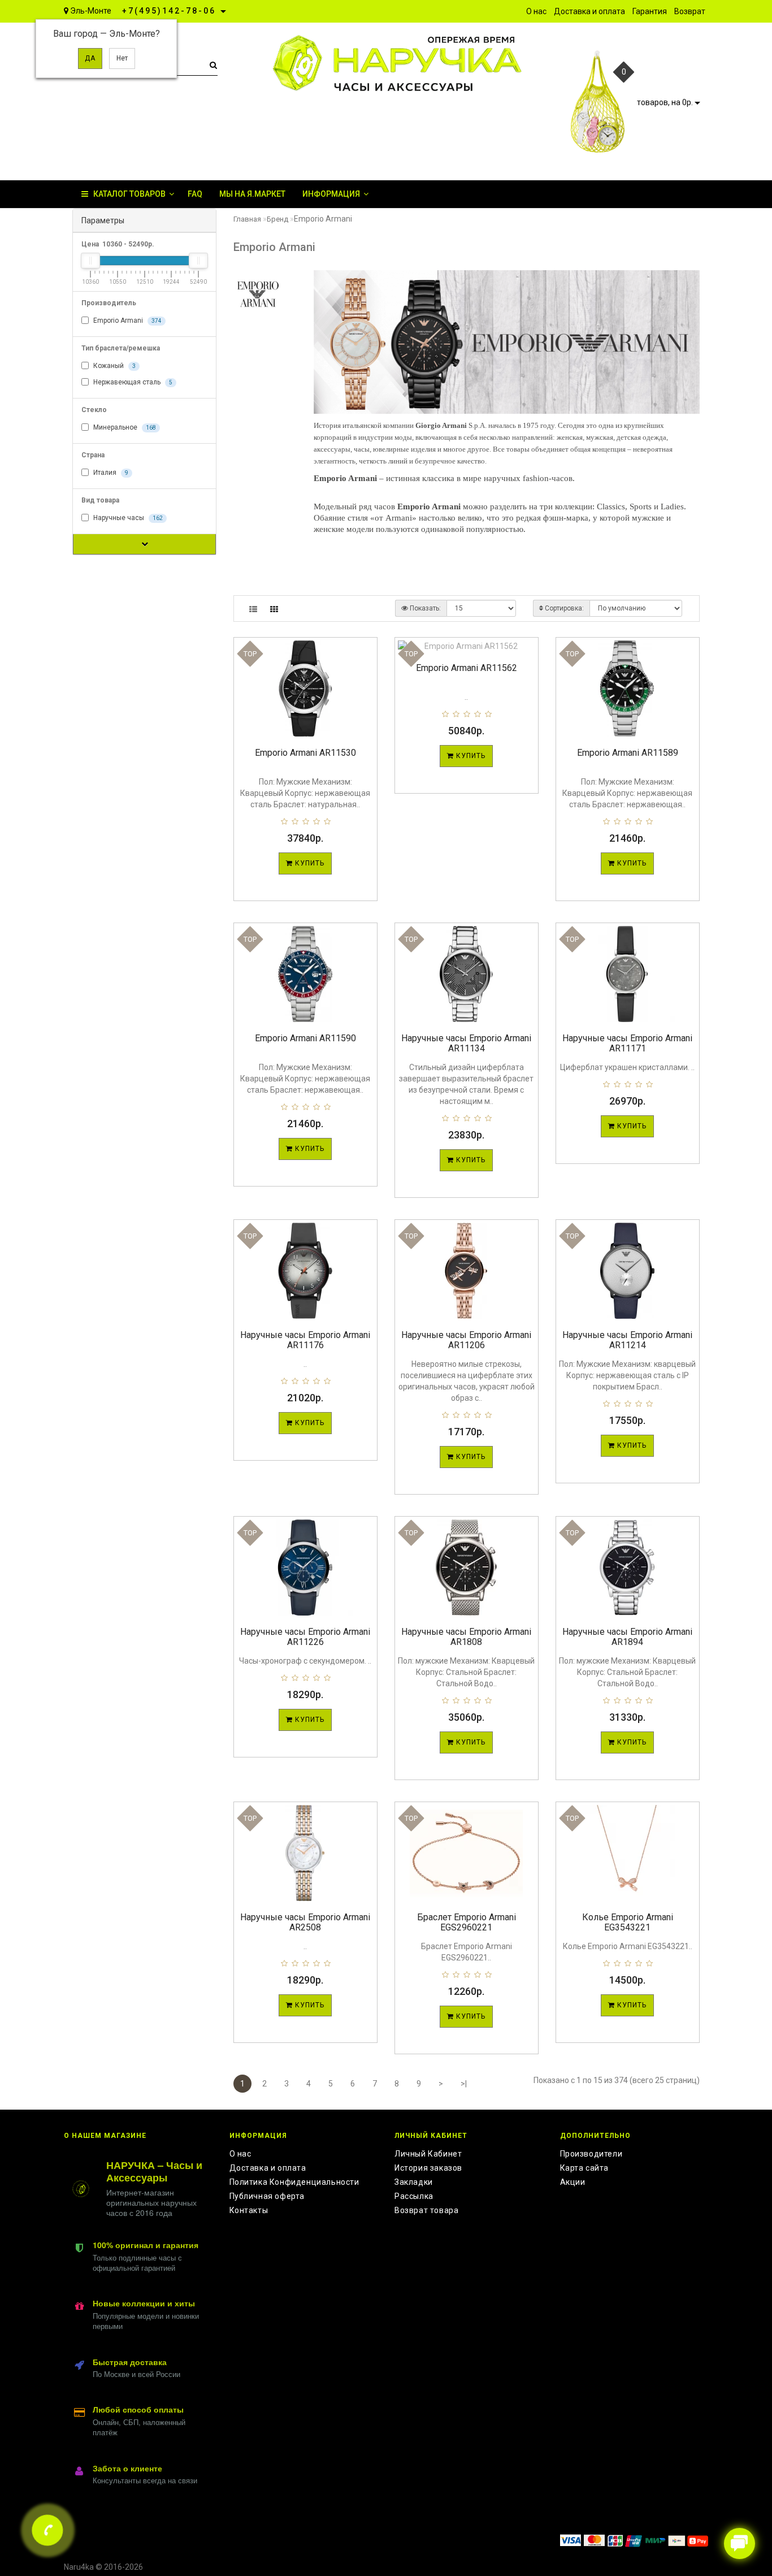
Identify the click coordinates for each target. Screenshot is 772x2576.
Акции (573, 2182)
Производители (591, 2154)
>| (464, 2084)
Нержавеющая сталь (132, 382)
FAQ (195, 194)
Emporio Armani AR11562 (467, 668)
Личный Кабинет (428, 2154)
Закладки (414, 2182)
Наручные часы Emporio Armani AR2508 (305, 1922)
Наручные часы (127, 518)
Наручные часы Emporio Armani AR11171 (627, 1043)
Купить (309, 863)
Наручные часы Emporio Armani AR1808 (466, 1637)
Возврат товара (426, 2210)
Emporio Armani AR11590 (305, 1038)
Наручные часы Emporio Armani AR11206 (466, 1340)
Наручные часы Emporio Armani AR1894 (627, 1637)
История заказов (428, 2168)
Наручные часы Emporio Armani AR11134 (466, 1043)
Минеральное (124, 427)
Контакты (249, 2210)
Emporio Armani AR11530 (305, 753)
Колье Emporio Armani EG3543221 (628, 1922)
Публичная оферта (267, 2196)
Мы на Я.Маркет (252, 194)
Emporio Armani (127, 321)
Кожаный (114, 366)
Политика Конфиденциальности (294, 2182)
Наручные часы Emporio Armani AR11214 (627, 1340)
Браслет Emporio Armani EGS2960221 (467, 1922)
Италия (110, 473)
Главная (247, 219)
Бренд (277, 219)
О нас (240, 2154)
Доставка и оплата (268, 2168)
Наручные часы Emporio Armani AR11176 (305, 1340)
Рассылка (414, 2196)
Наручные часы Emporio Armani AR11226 (305, 1637)
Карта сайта (585, 2168)
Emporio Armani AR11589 (628, 753)
